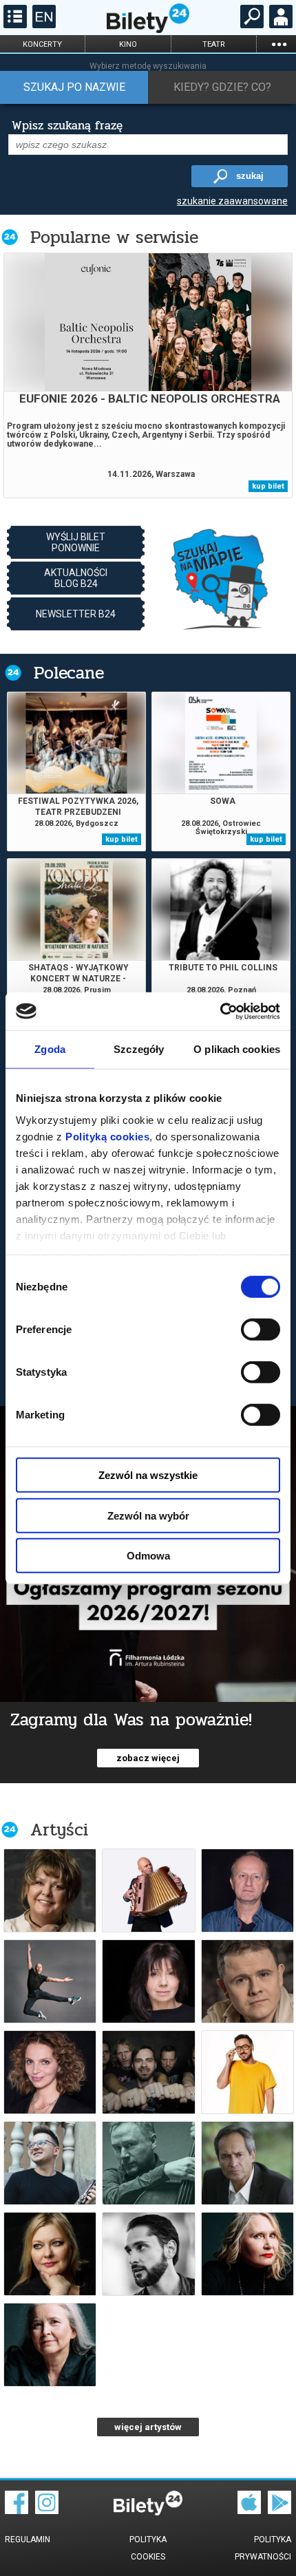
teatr (214, 44)
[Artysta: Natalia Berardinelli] (50, 2072)
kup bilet (268, 486)
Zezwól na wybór (148, 1515)
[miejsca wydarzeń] (220, 578)
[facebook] (17, 2511)
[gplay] (279, 2511)
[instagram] (47, 2511)
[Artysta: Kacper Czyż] (50, 1981)
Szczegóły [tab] (139, 1049)
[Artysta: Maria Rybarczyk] (148, 1981)
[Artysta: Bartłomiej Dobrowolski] (50, 2163)
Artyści (59, 1830)
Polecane (69, 673)
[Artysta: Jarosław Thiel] (148, 2163)
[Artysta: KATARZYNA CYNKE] (50, 2254)
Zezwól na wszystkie (148, 1475)
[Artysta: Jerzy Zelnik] (247, 2163)
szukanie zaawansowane (232, 201)
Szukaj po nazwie (74, 87)
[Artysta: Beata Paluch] (50, 2345)
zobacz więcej (148, 1758)
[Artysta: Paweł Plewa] (247, 1981)
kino (128, 44)
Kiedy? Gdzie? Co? (222, 87)
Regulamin (28, 2540)
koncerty (42, 44)
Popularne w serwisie (114, 237)
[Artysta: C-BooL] (247, 2072)
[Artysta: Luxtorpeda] (148, 2072)
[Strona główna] (148, 30)
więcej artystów (148, 2427)
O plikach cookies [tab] (237, 1049)
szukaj (250, 176)
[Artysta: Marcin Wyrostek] (148, 1891)
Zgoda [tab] (50, 1049)
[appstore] (249, 2511)
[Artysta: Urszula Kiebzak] (247, 2254)
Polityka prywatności (263, 2548)
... (279, 44)
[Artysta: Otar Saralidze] (148, 2254)
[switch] (261, 1330)
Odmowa (148, 1556)
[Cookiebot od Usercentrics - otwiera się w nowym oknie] (220, 1011)
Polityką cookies (107, 1136)
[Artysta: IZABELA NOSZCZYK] (50, 1891)
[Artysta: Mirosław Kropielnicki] (247, 1891)
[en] (42, 25)
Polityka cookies (148, 2548)
